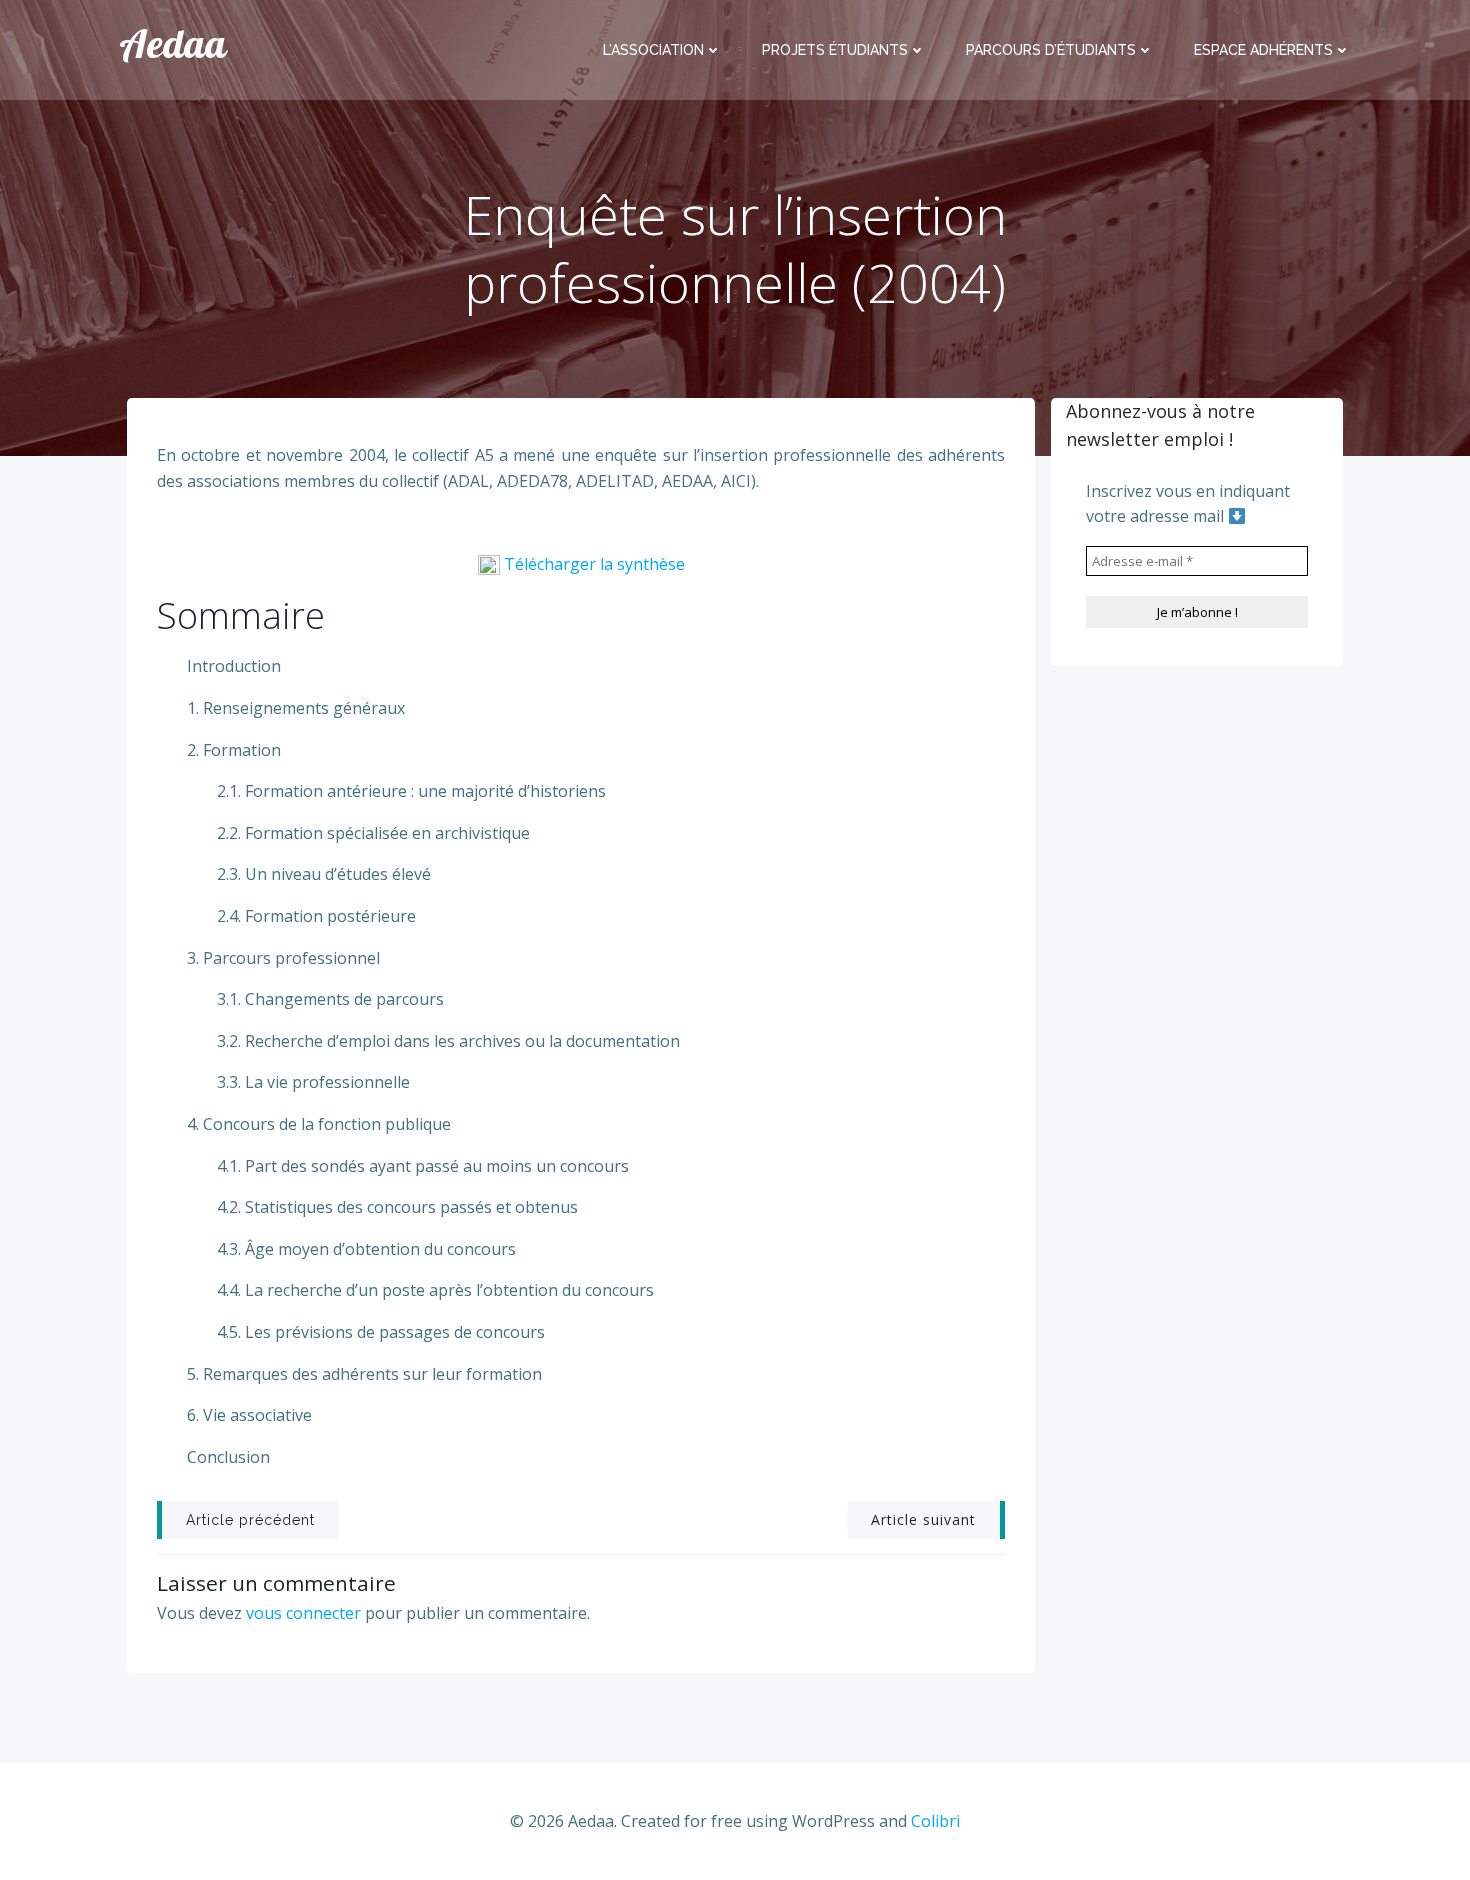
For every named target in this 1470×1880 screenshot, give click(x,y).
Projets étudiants (835, 50)
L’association (653, 50)
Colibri (935, 1821)
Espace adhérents (1263, 50)
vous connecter (303, 1613)
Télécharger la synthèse (594, 564)
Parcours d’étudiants (1051, 50)
